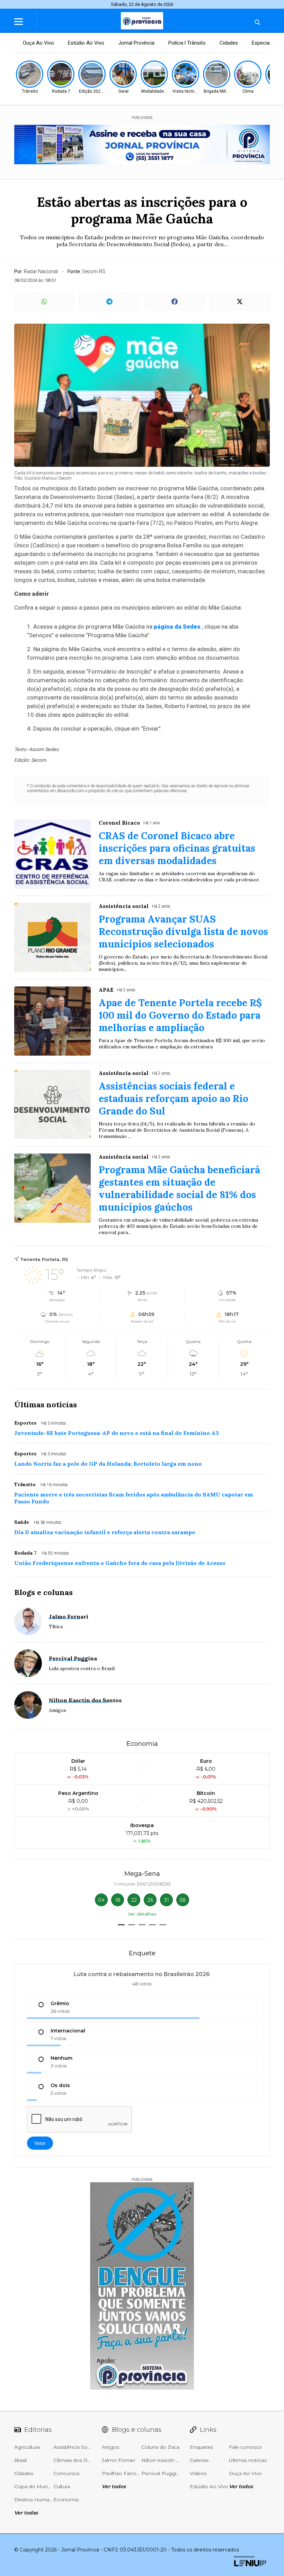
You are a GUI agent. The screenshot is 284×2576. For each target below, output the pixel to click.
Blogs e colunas (43, 1592)
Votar (40, 2143)
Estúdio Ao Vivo (86, 43)
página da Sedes (177, 627)
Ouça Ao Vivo (38, 43)
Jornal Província (136, 43)
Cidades (229, 43)
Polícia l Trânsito (187, 43)
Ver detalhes (142, 1914)
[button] (121, 1925)
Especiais (263, 43)
